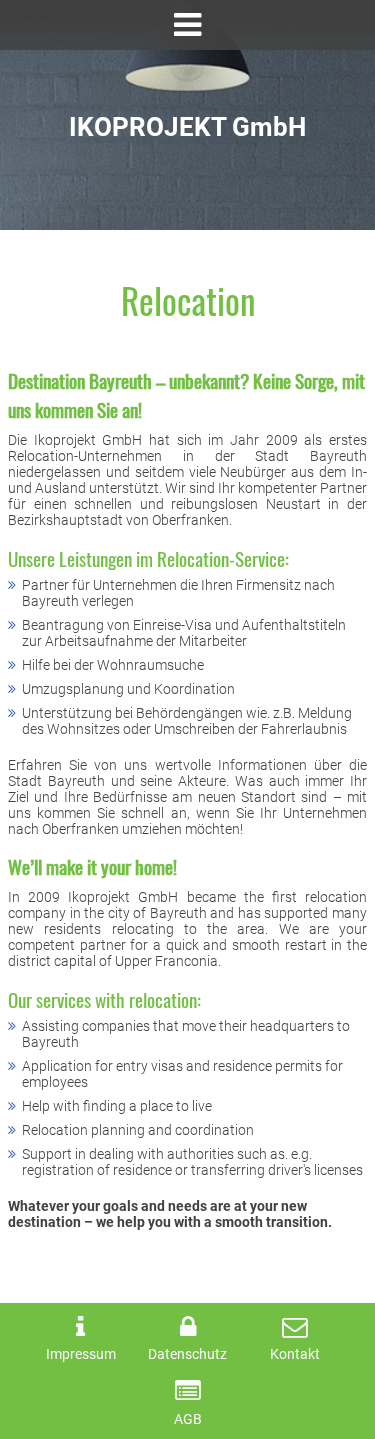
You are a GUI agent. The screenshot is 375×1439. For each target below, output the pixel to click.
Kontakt (295, 1354)
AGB (188, 1419)
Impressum (81, 1354)
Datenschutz (187, 1354)
